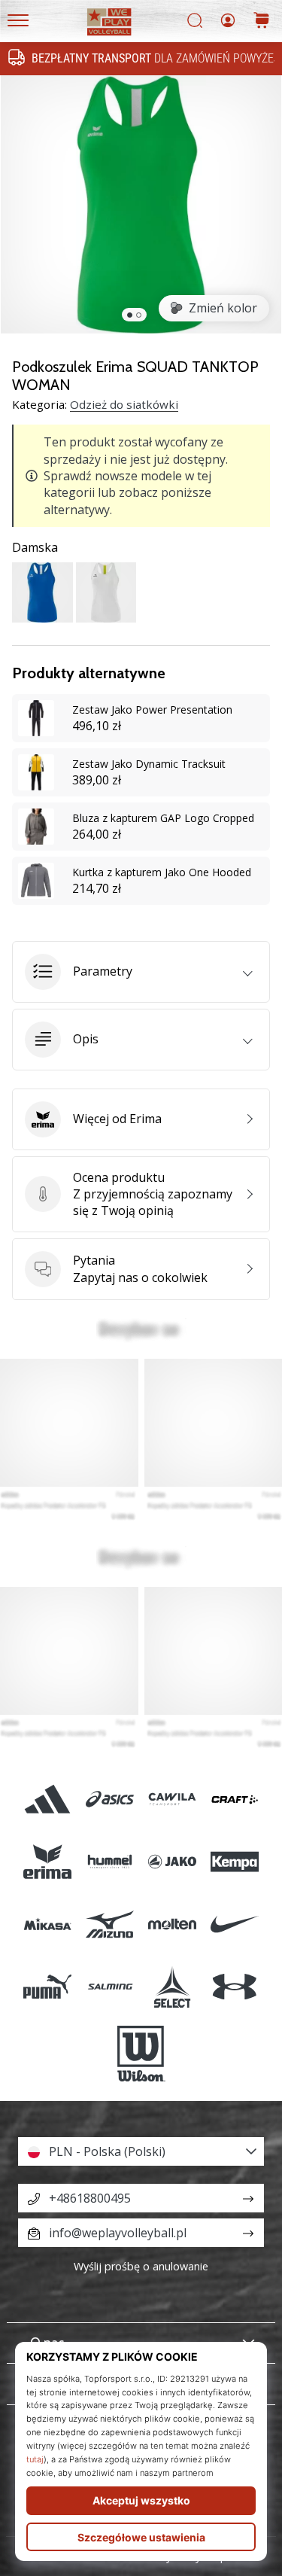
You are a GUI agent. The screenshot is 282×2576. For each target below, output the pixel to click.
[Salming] (109, 1987)
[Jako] (173, 1861)
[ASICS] (109, 1799)
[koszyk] (262, 21)
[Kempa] (235, 1861)
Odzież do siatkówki (124, 404)
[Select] (173, 1987)
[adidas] (47, 1799)
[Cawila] (173, 1799)
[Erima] (47, 1861)
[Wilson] (141, 2054)
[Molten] (173, 1924)
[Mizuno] (109, 1924)
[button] (141, 972)
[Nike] (235, 1924)
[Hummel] (109, 1861)
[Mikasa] (47, 1924)
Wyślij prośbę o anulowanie (141, 2266)
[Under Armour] (235, 1987)
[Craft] (235, 1799)
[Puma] (47, 1987)
